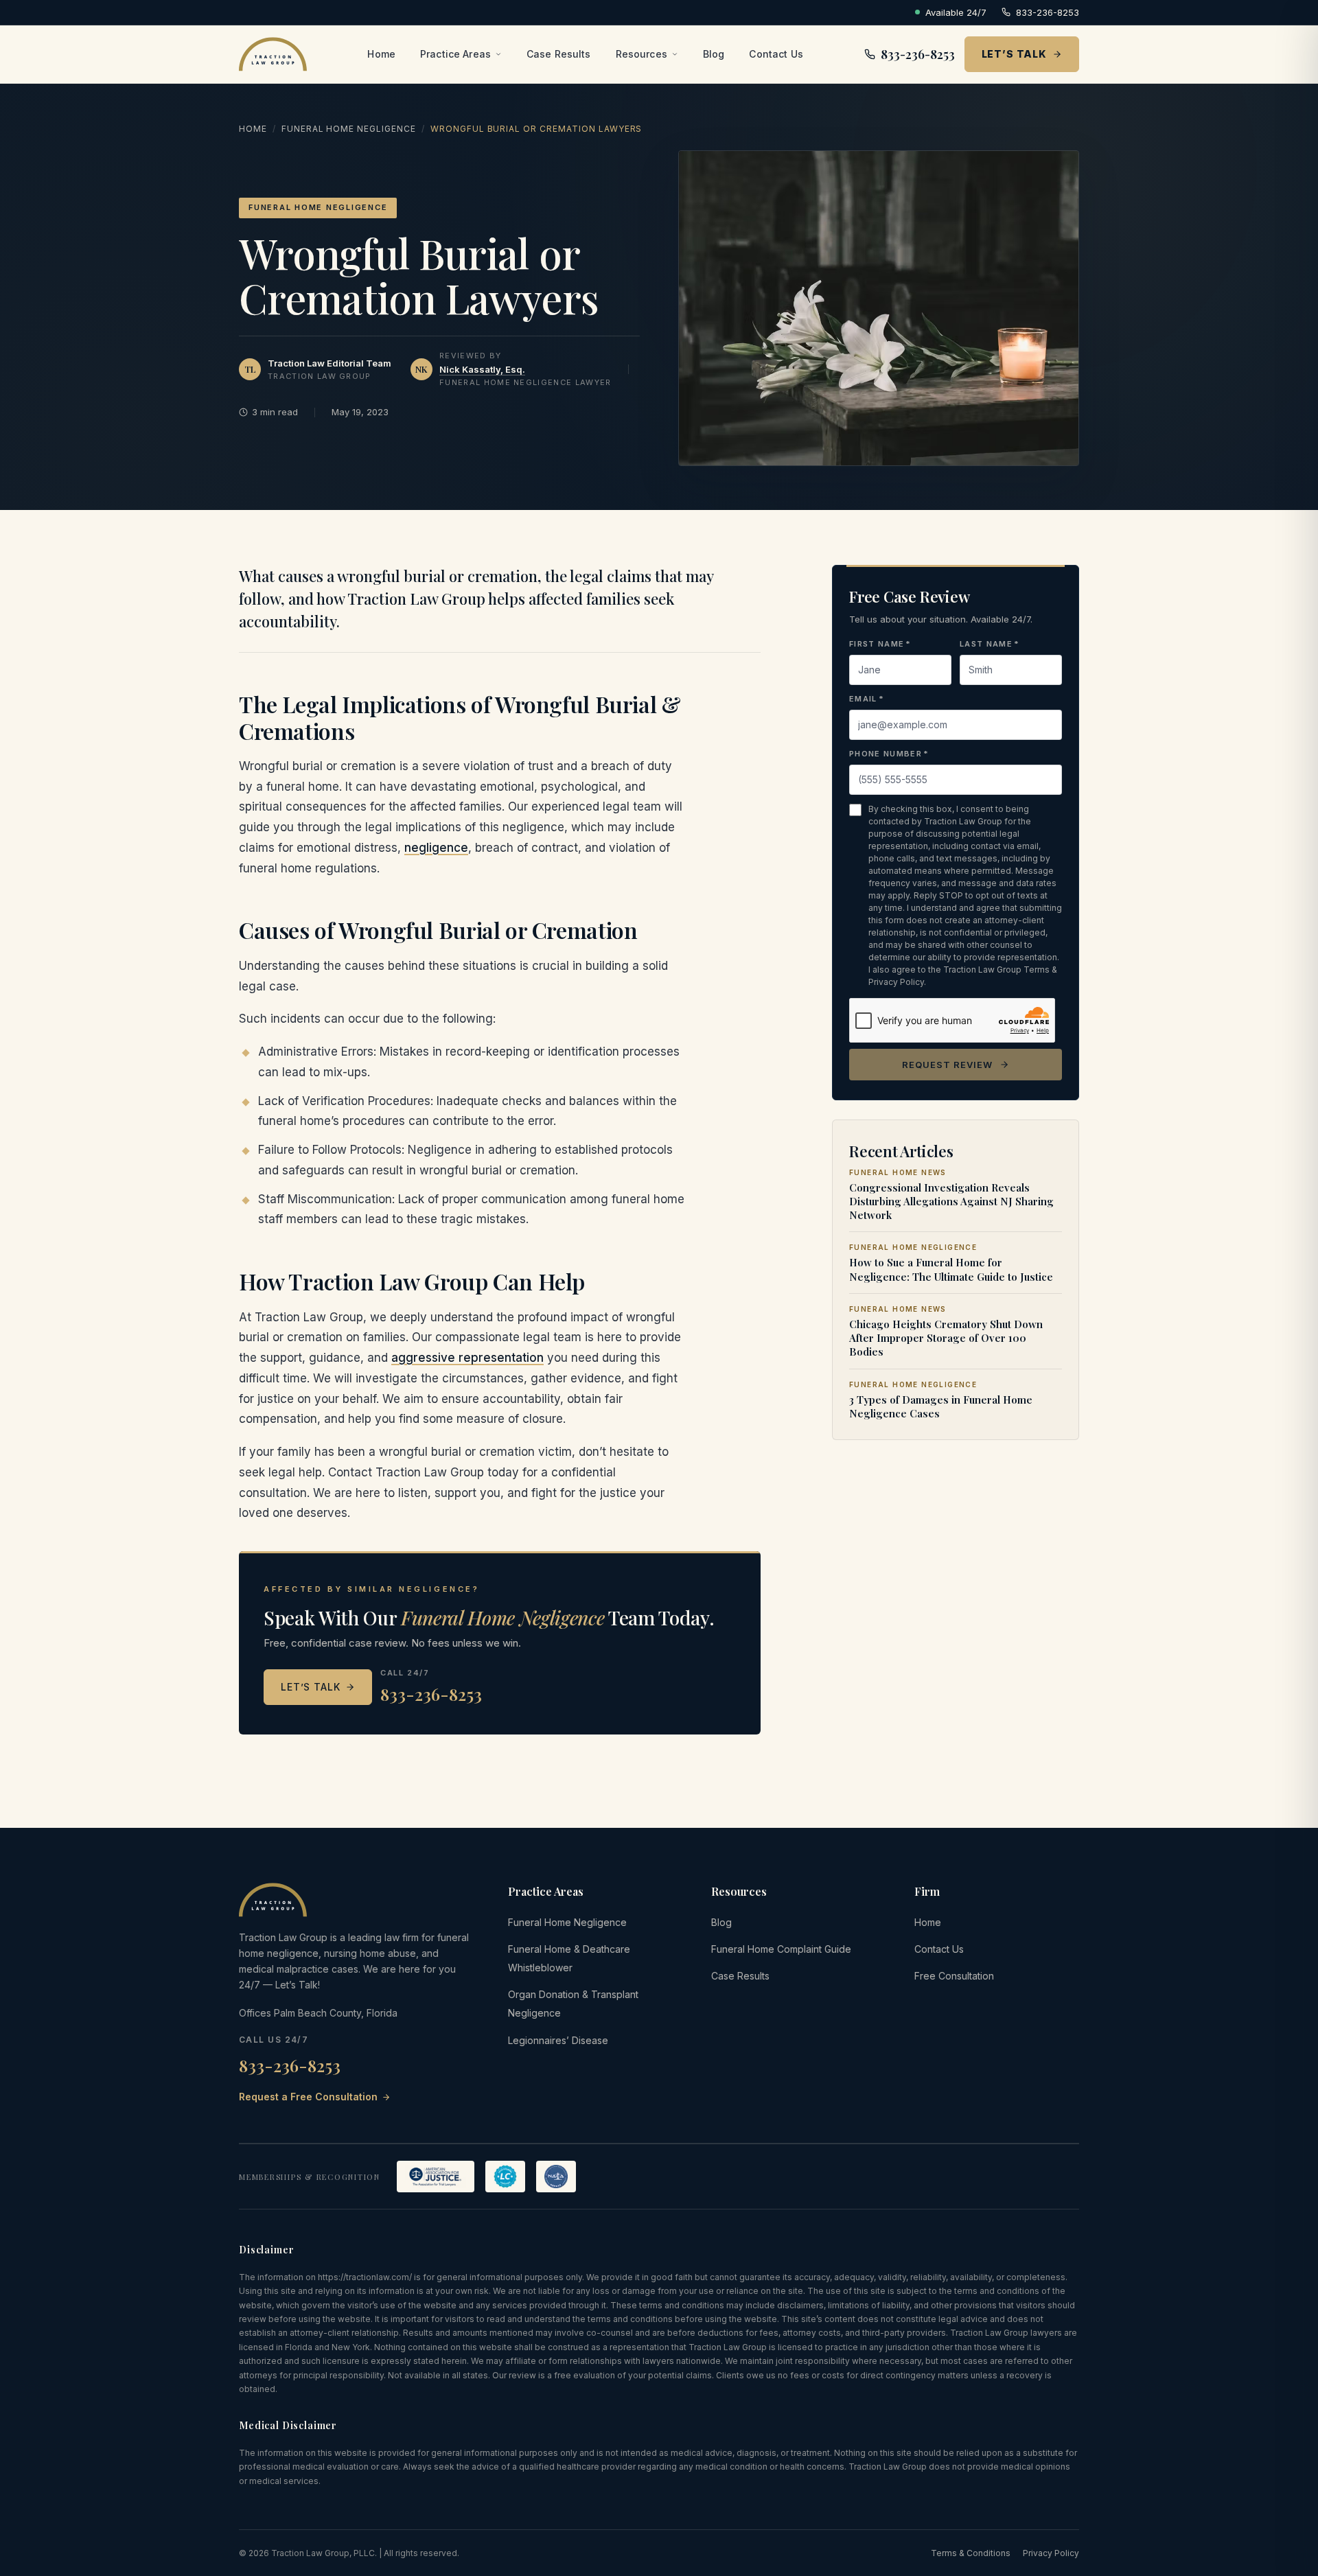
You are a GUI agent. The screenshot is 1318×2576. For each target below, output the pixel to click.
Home (381, 54)
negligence (436, 848)
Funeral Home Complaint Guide (781, 1949)
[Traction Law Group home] (273, 54)
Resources (641, 54)
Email (867, 699)
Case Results (559, 54)
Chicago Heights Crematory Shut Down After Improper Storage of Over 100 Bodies (946, 1338)
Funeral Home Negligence (349, 129)
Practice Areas (455, 54)
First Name (880, 644)
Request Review (948, 1064)
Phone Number (889, 754)
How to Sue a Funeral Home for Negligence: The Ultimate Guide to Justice (951, 1269)
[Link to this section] (228, 718)
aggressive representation (467, 1358)
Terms (1037, 970)
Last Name (990, 644)
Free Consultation (954, 1976)
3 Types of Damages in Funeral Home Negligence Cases (941, 1406)
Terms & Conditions (971, 2553)
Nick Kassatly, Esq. (482, 369)
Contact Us (776, 54)
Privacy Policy (896, 982)
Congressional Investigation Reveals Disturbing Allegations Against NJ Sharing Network (951, 1201)
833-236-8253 (1048, 12)
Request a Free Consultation (308, 2097)
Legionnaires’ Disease (558, 2040)
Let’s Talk (1014, 54)
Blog (714, 54)
